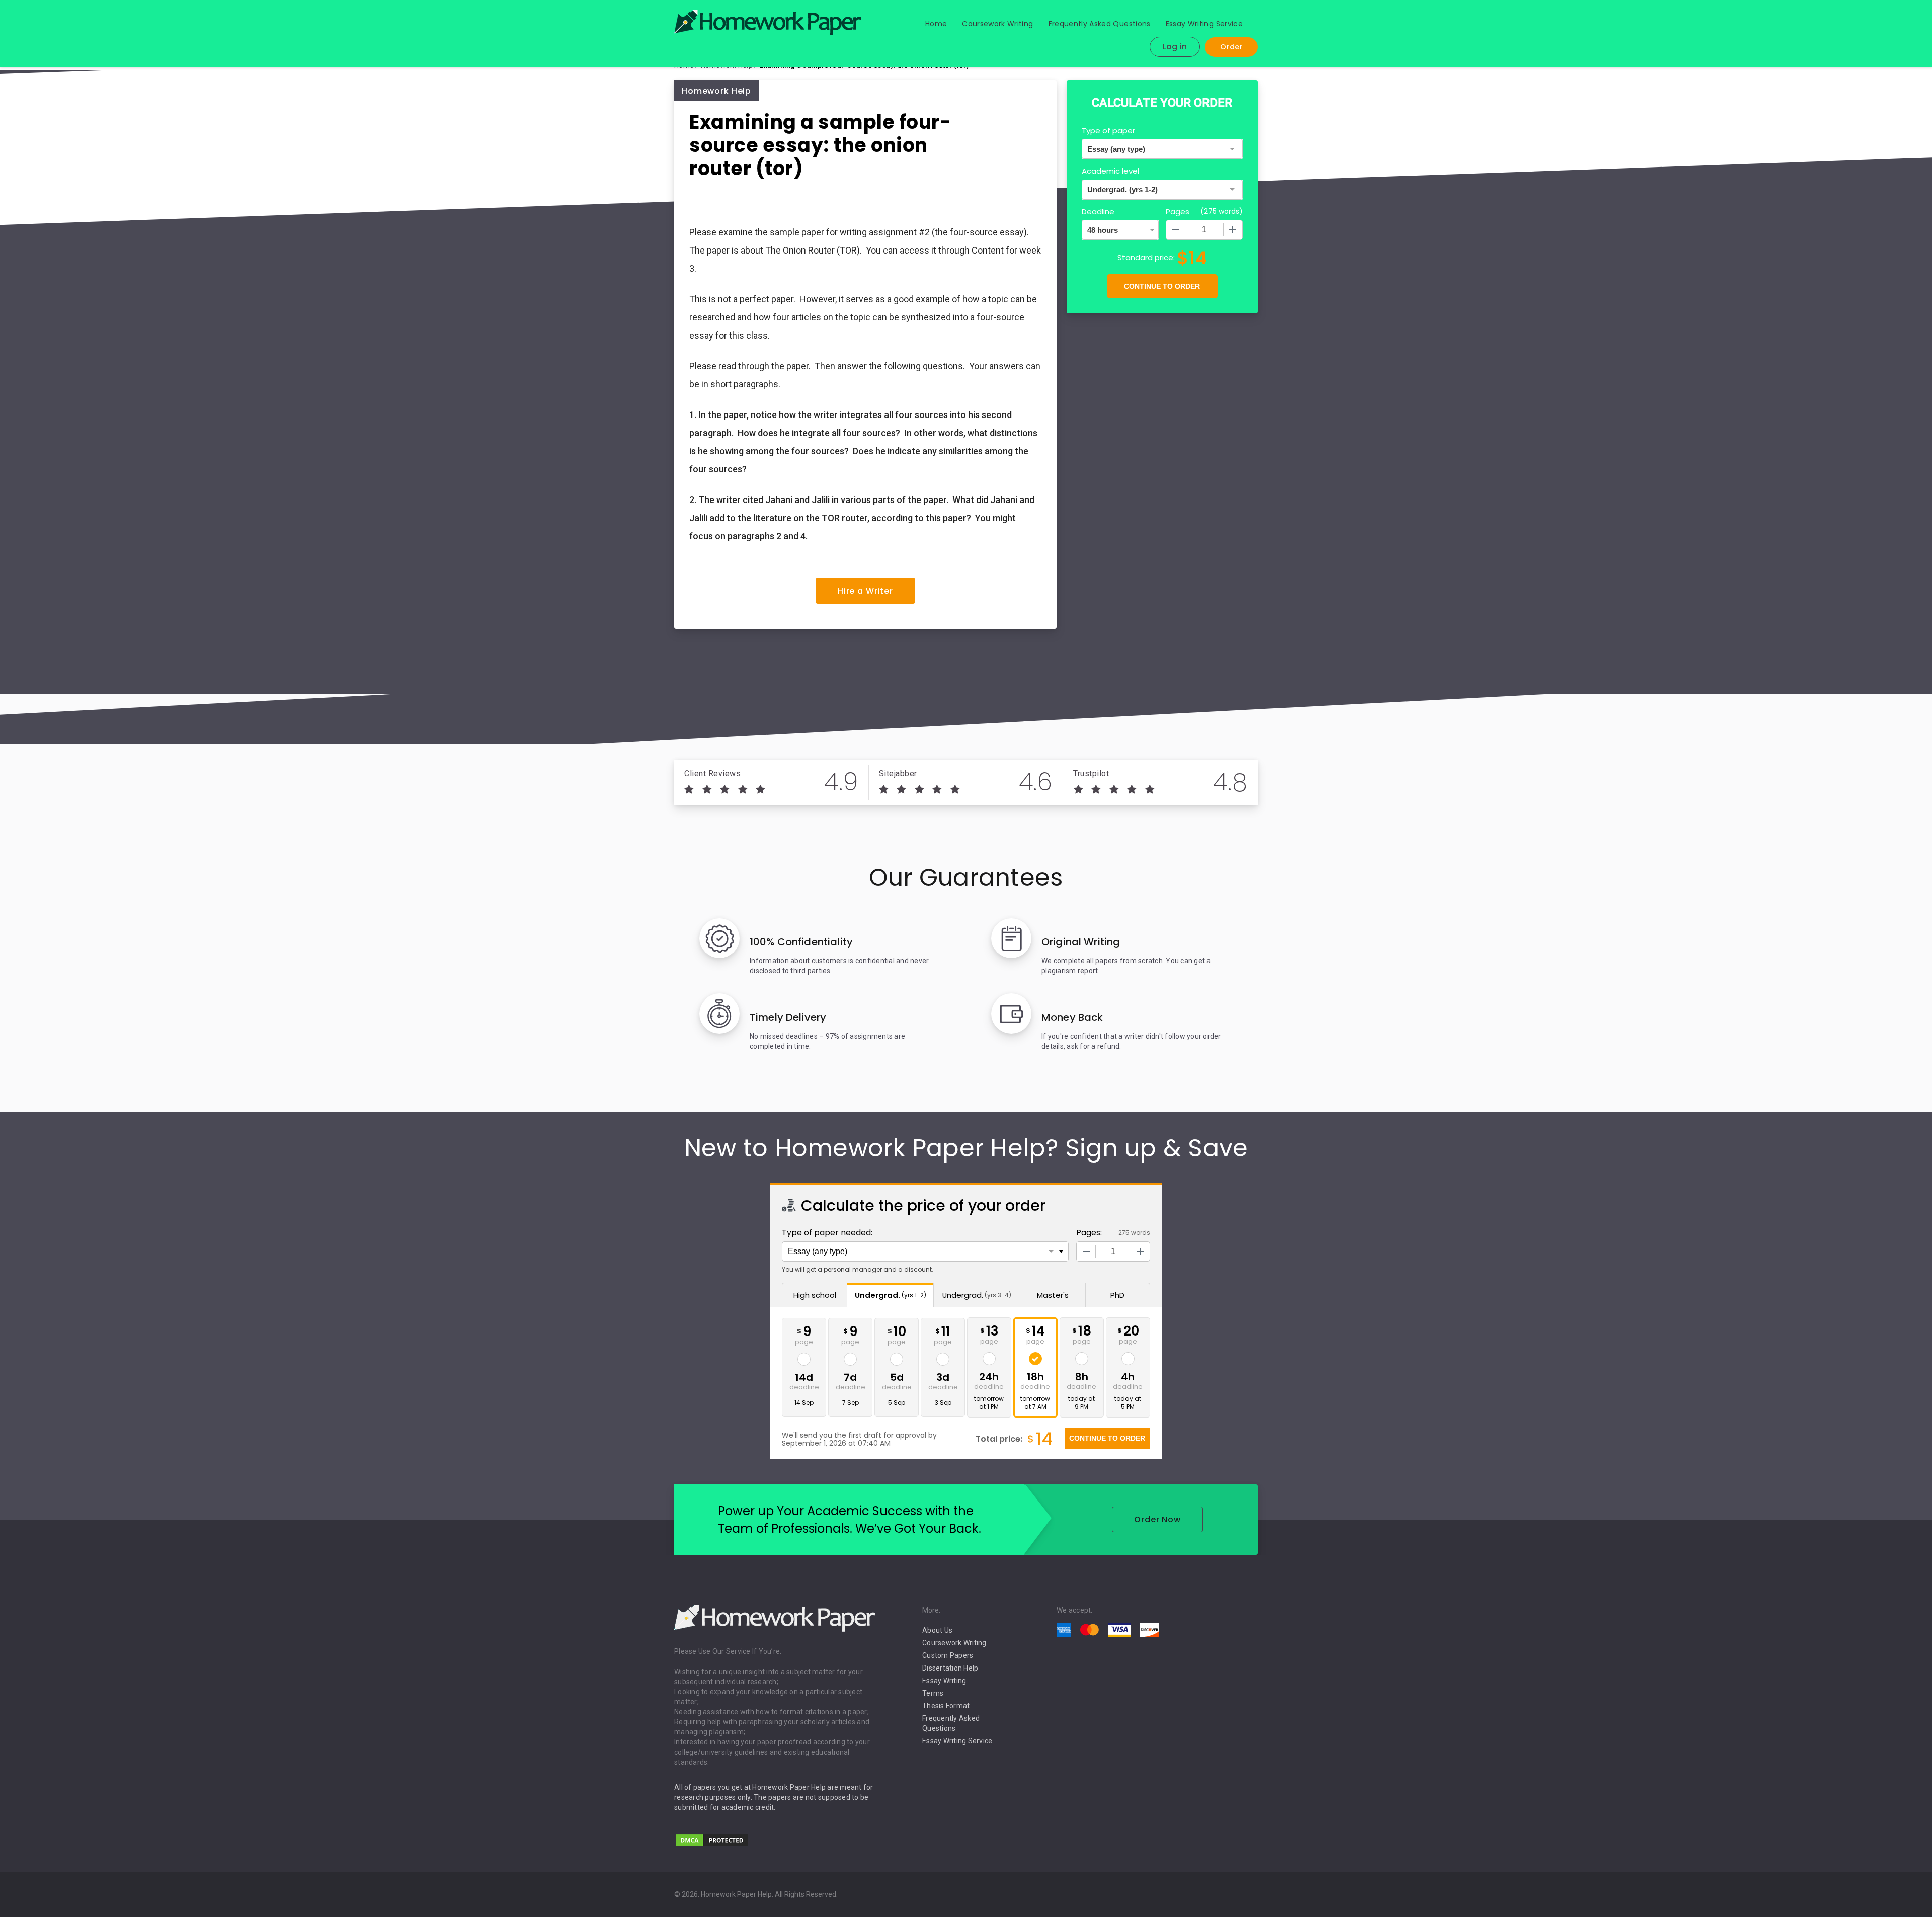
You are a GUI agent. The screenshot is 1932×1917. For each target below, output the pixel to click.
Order (1231, 47)
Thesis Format (946, 1706)
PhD (1117, 1295)
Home (936, 24)
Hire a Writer (865, 591)
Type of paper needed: (827, 1233)
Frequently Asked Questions (1100, 24)
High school (815, 1295)
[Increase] (1233, 230)
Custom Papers (948, 1655)
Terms (933, 1693)
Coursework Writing (997, 24)
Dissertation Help (950, 1668)
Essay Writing (944, 1681)
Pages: (1089, 1233)
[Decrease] (1176, 230)
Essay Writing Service (1204, 24)
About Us (937, 1630)
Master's (1053, 1295)
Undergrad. (891, 1295)
